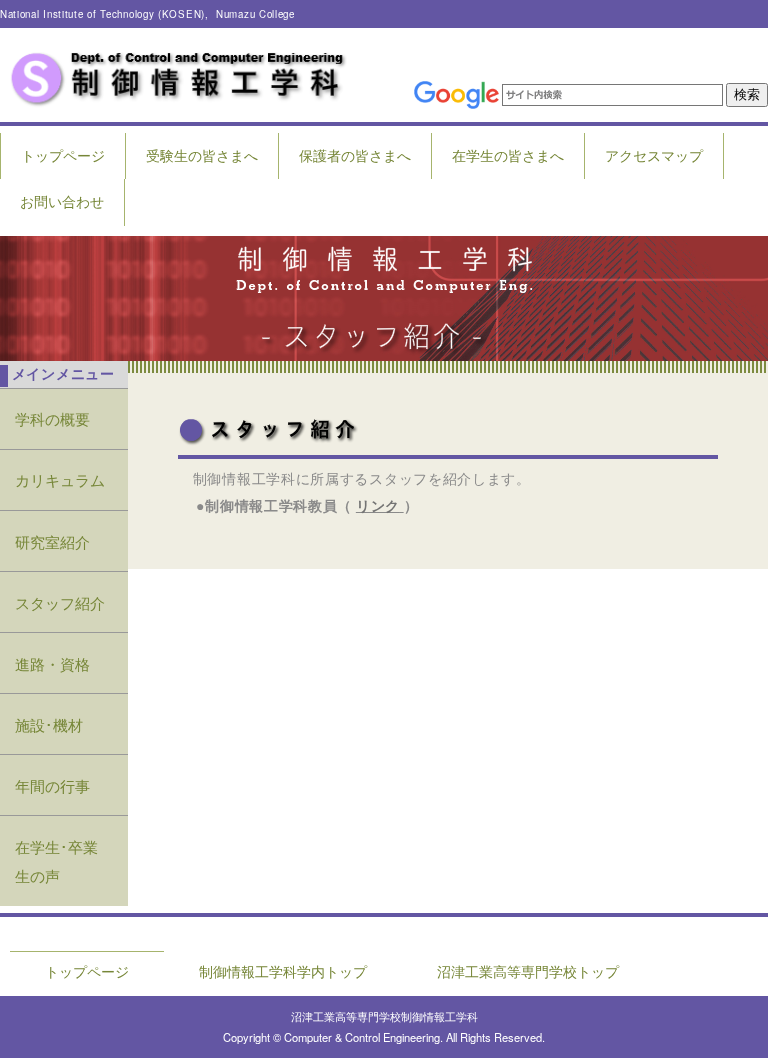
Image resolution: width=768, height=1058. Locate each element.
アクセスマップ (654, 155)
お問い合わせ (62, 201)
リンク (378, 505)
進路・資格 (52, 663)
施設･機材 (49, 724)
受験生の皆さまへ (202, 155)
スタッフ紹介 (60, 602)
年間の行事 (52, 785)
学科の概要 (52, 418)
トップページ (63, 155)
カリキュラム (60, 479)
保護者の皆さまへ (355, 155)
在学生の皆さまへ (508, 155)
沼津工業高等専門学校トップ (528, 971)
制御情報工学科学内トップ (283, 971)
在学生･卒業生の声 (56, 860)
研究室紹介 (52, 541)
